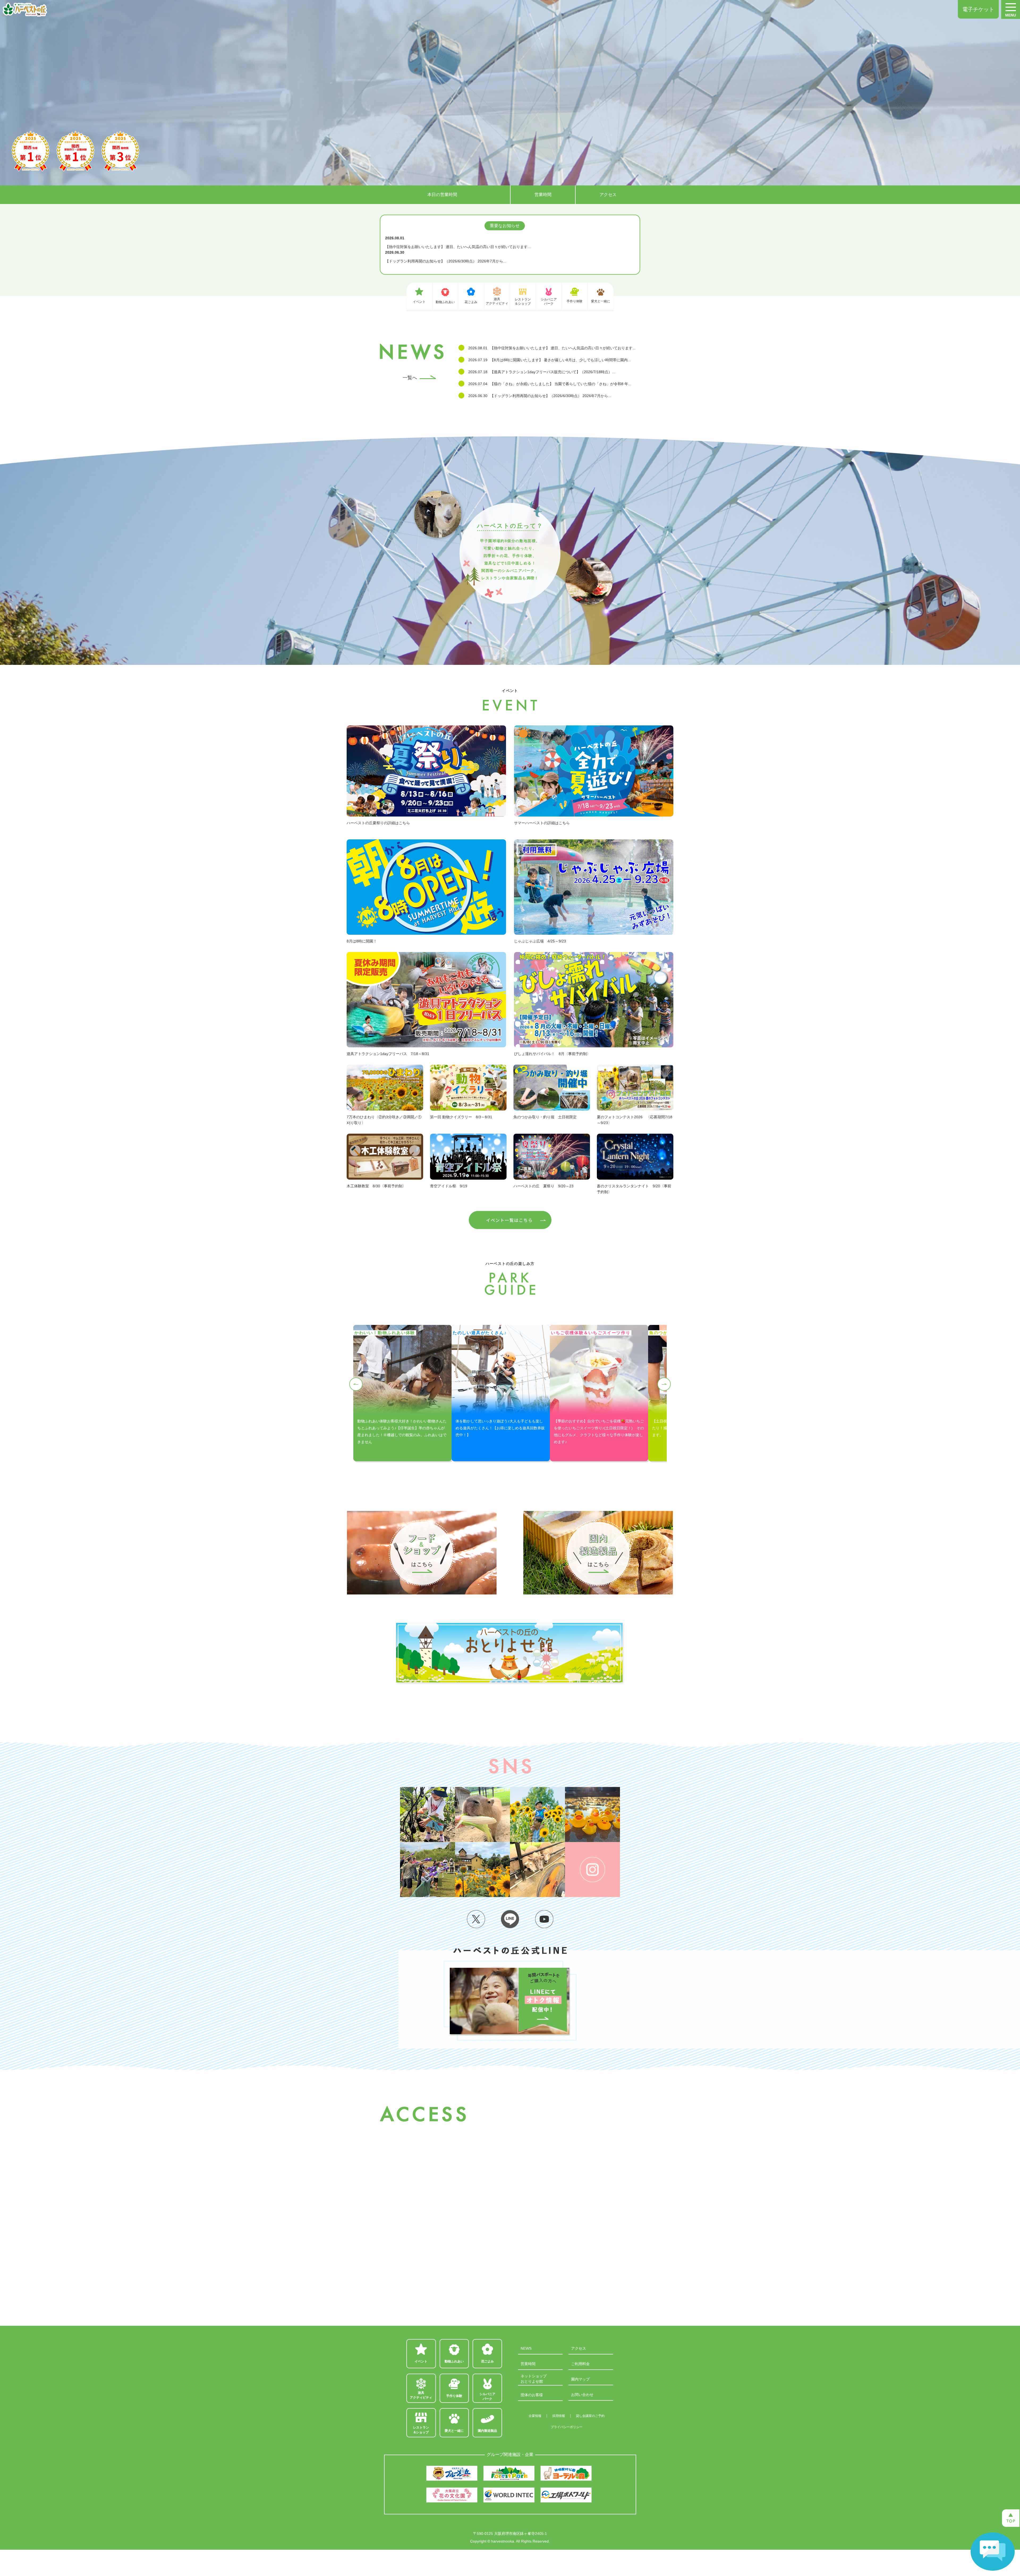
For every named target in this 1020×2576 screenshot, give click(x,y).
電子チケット (978, 9)
